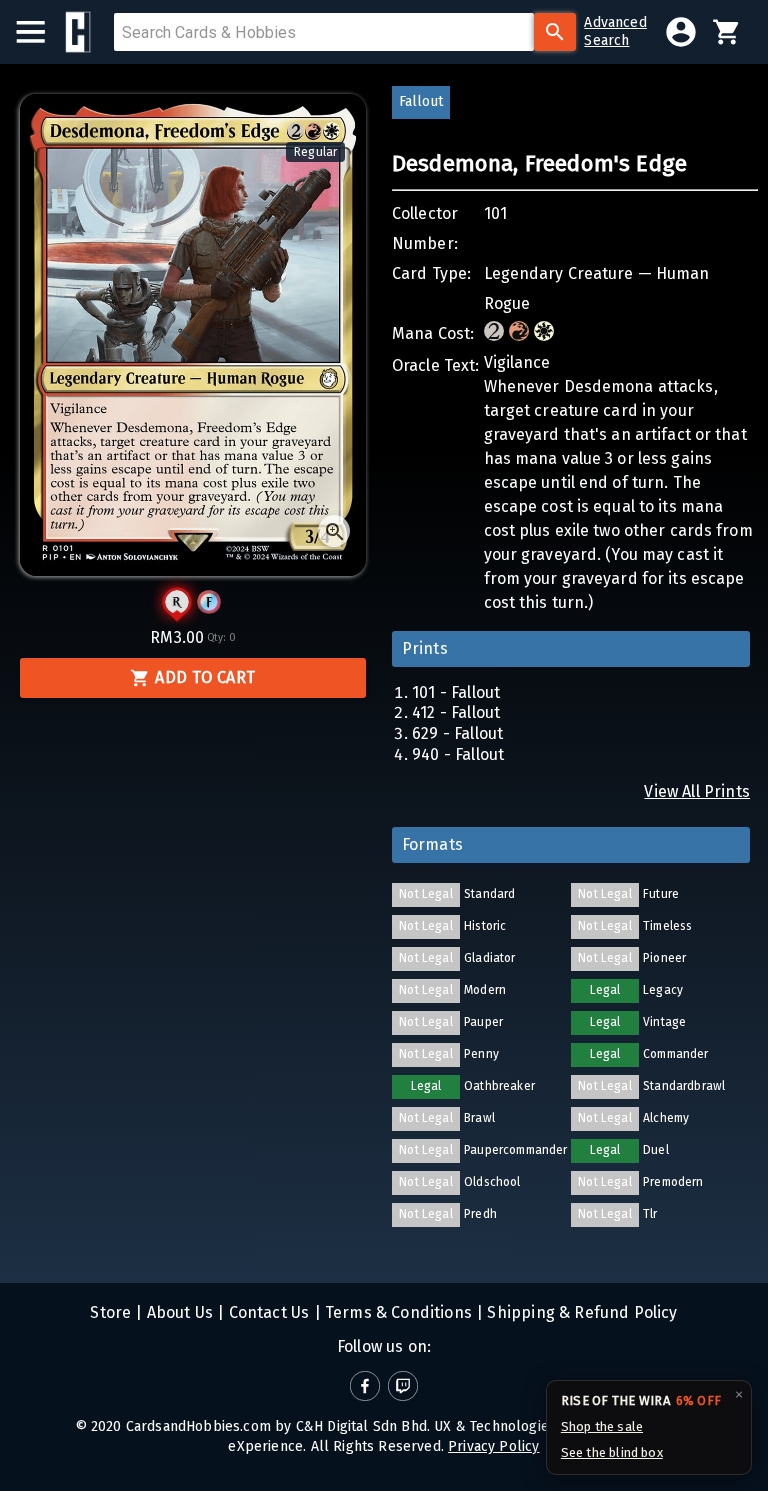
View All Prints (697, 791)
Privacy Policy (493, 1446)
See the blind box (612, 1452)
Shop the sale (602, 1426)
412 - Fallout (456, 712)
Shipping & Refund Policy (580, 1312)
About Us (178, 1312)
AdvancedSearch (615, 31)
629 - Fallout (457, 733)
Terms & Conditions (396, 1312)
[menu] (40, 32)
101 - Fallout (456, 692)
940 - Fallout (458, 754)
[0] (727, 32)
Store (110, 1312)
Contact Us (266, 1312)
